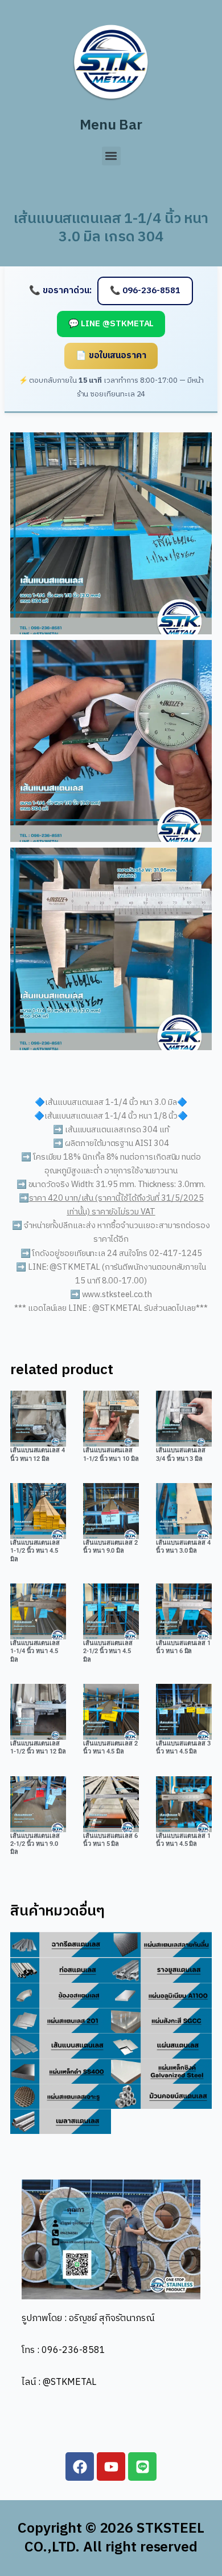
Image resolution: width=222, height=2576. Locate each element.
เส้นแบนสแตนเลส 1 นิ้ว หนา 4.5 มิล (183, 1840)
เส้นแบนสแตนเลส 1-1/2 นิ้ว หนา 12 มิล (38, 1747)
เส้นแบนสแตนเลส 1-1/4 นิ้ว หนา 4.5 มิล (35, 1651)
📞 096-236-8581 (145, 291)
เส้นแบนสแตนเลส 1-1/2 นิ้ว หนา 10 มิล (111, 1454)
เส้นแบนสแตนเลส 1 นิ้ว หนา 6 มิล (183, 1647)
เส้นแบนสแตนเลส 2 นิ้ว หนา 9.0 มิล (110, 1547)
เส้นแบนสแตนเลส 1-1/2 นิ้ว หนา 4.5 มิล (35, 1551)
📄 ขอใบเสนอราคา (111, 356)
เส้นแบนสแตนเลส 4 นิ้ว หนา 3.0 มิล (183, 1547)
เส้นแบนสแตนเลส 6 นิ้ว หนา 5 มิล (110, 1840)
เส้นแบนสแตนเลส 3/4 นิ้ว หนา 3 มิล (181, 1454)
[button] (111, 156)
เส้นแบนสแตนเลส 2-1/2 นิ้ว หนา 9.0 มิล (35, 1844)
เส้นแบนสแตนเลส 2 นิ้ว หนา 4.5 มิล (110, 1747)
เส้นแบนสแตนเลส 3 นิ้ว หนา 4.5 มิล (183, 1747)
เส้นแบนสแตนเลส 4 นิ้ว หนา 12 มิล (38, 1454)
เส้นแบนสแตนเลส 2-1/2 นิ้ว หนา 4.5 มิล (108, 1651)
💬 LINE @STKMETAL (111, 324)
